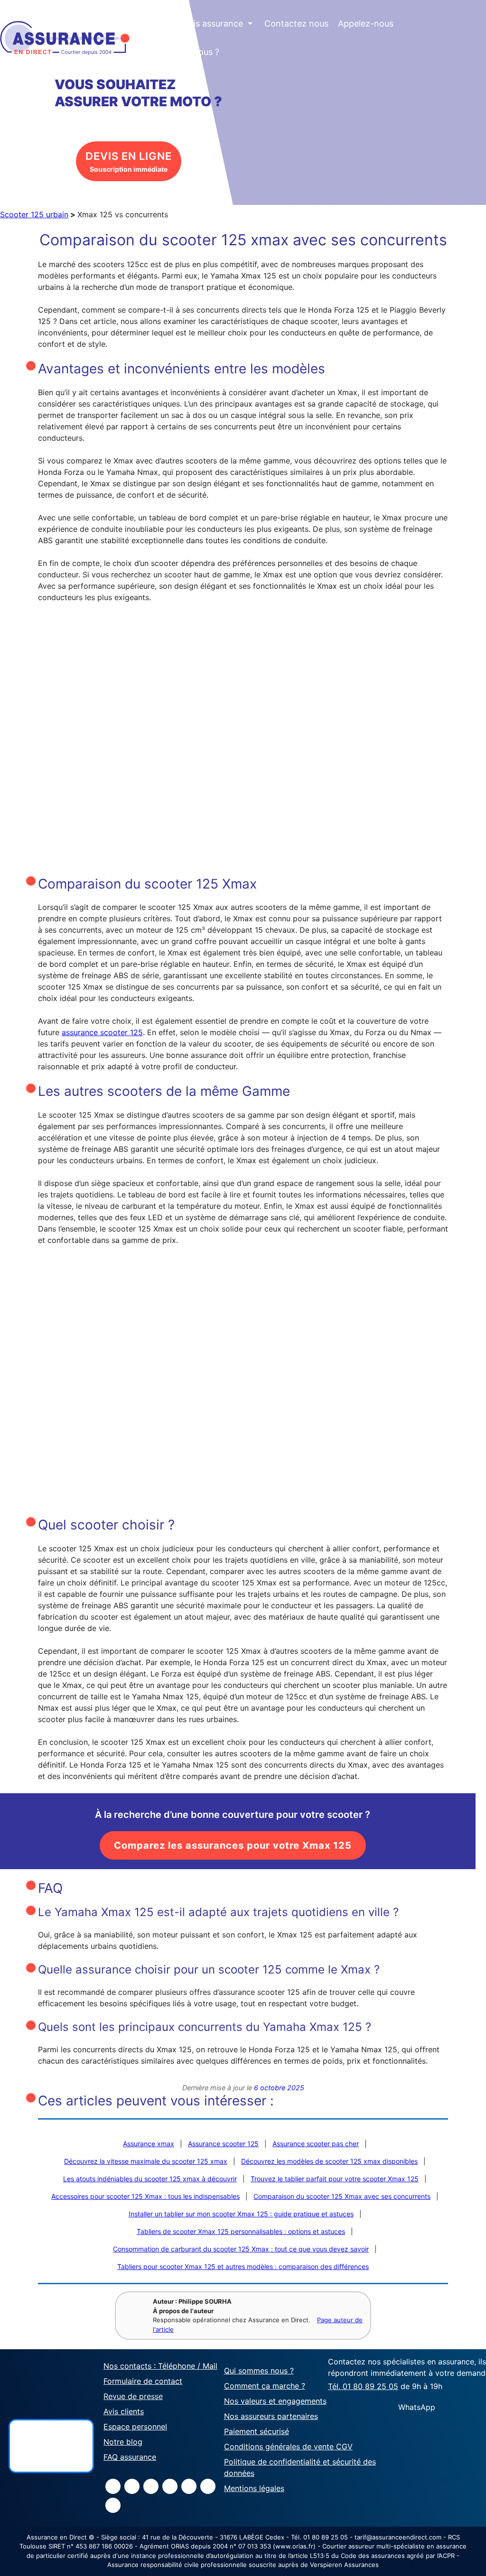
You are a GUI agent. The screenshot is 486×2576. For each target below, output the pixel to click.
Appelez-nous (366, 23)
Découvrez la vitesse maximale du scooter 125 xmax (146, 2161)
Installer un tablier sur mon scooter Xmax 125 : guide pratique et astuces (241, 2214)
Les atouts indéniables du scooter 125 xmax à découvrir (150, 2179)
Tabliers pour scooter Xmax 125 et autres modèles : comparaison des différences (243, 2266)
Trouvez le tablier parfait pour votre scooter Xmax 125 (335, 2179)
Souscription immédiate (129, 162)
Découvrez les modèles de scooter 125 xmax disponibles (329, 2161)
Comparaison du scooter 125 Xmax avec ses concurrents (342, 2196)
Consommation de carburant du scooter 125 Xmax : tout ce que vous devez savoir (241, 2249)
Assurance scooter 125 (223, 2144)
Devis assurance (215, 23)
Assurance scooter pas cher (316, 2144)
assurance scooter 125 (102, 1032)
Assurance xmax (149, 2144)
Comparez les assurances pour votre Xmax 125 (233, 1845)
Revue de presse (133, 2396)
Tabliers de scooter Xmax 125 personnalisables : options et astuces (241, 2231)
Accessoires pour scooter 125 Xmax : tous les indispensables (145, 2196)
